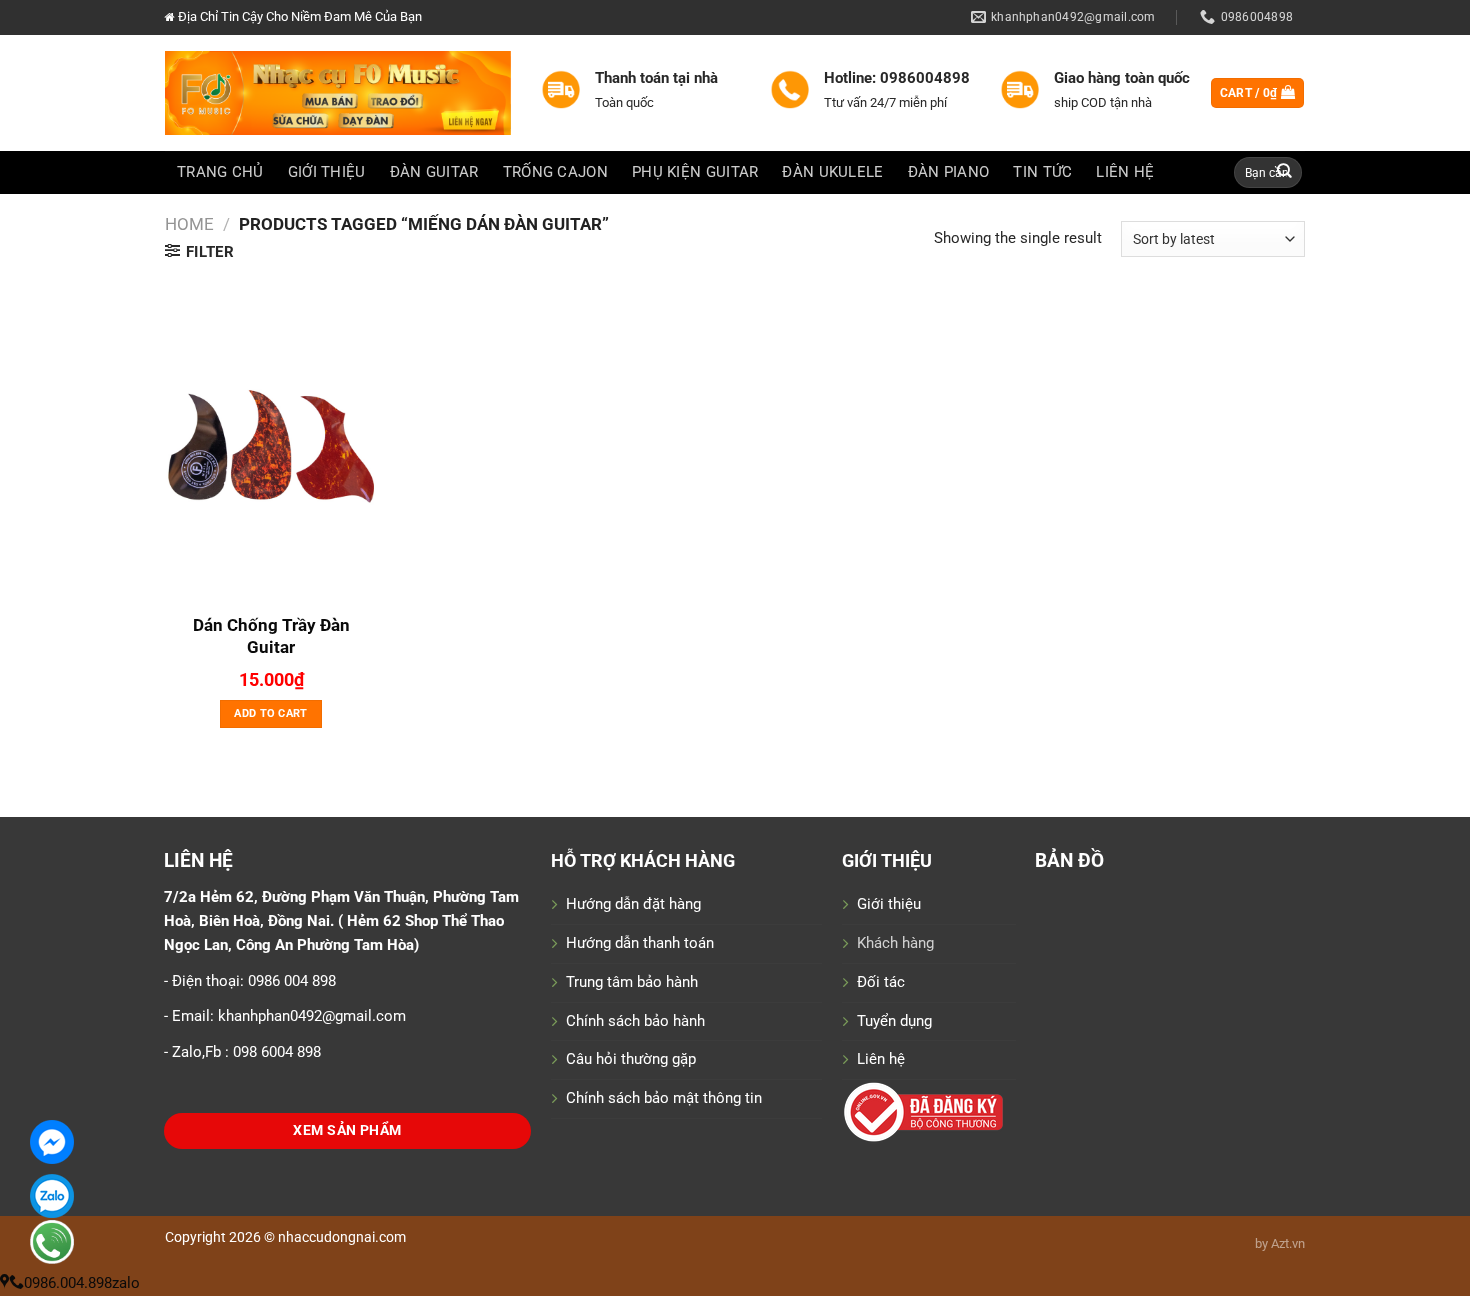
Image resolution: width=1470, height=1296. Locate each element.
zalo (126, 1283)
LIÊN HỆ (1125, 172)
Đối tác (881, 982)
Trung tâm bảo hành (632, 982)
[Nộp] (1285, 172)
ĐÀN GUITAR (434, 172)
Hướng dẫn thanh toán (640, 943)
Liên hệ (881, 1059)
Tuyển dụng (894, 1021)
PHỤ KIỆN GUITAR (695, 172)
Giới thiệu (889, 904)
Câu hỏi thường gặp (631, 1059)
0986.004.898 (68, 1283)
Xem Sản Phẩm (347, 1130)
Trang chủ (220, 172)
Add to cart (271, 713)
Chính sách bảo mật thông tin (664, 1098)
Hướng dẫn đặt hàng (633, 904)
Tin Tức (1042, 172)
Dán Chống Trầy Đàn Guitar (271, 636)
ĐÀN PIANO (949, 172)
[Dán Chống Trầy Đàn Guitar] (271, 444)
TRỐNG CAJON (555, 172)
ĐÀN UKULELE (832, 172)
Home (189, 224)
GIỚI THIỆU (327, 172)
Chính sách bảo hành (635, 1021)
